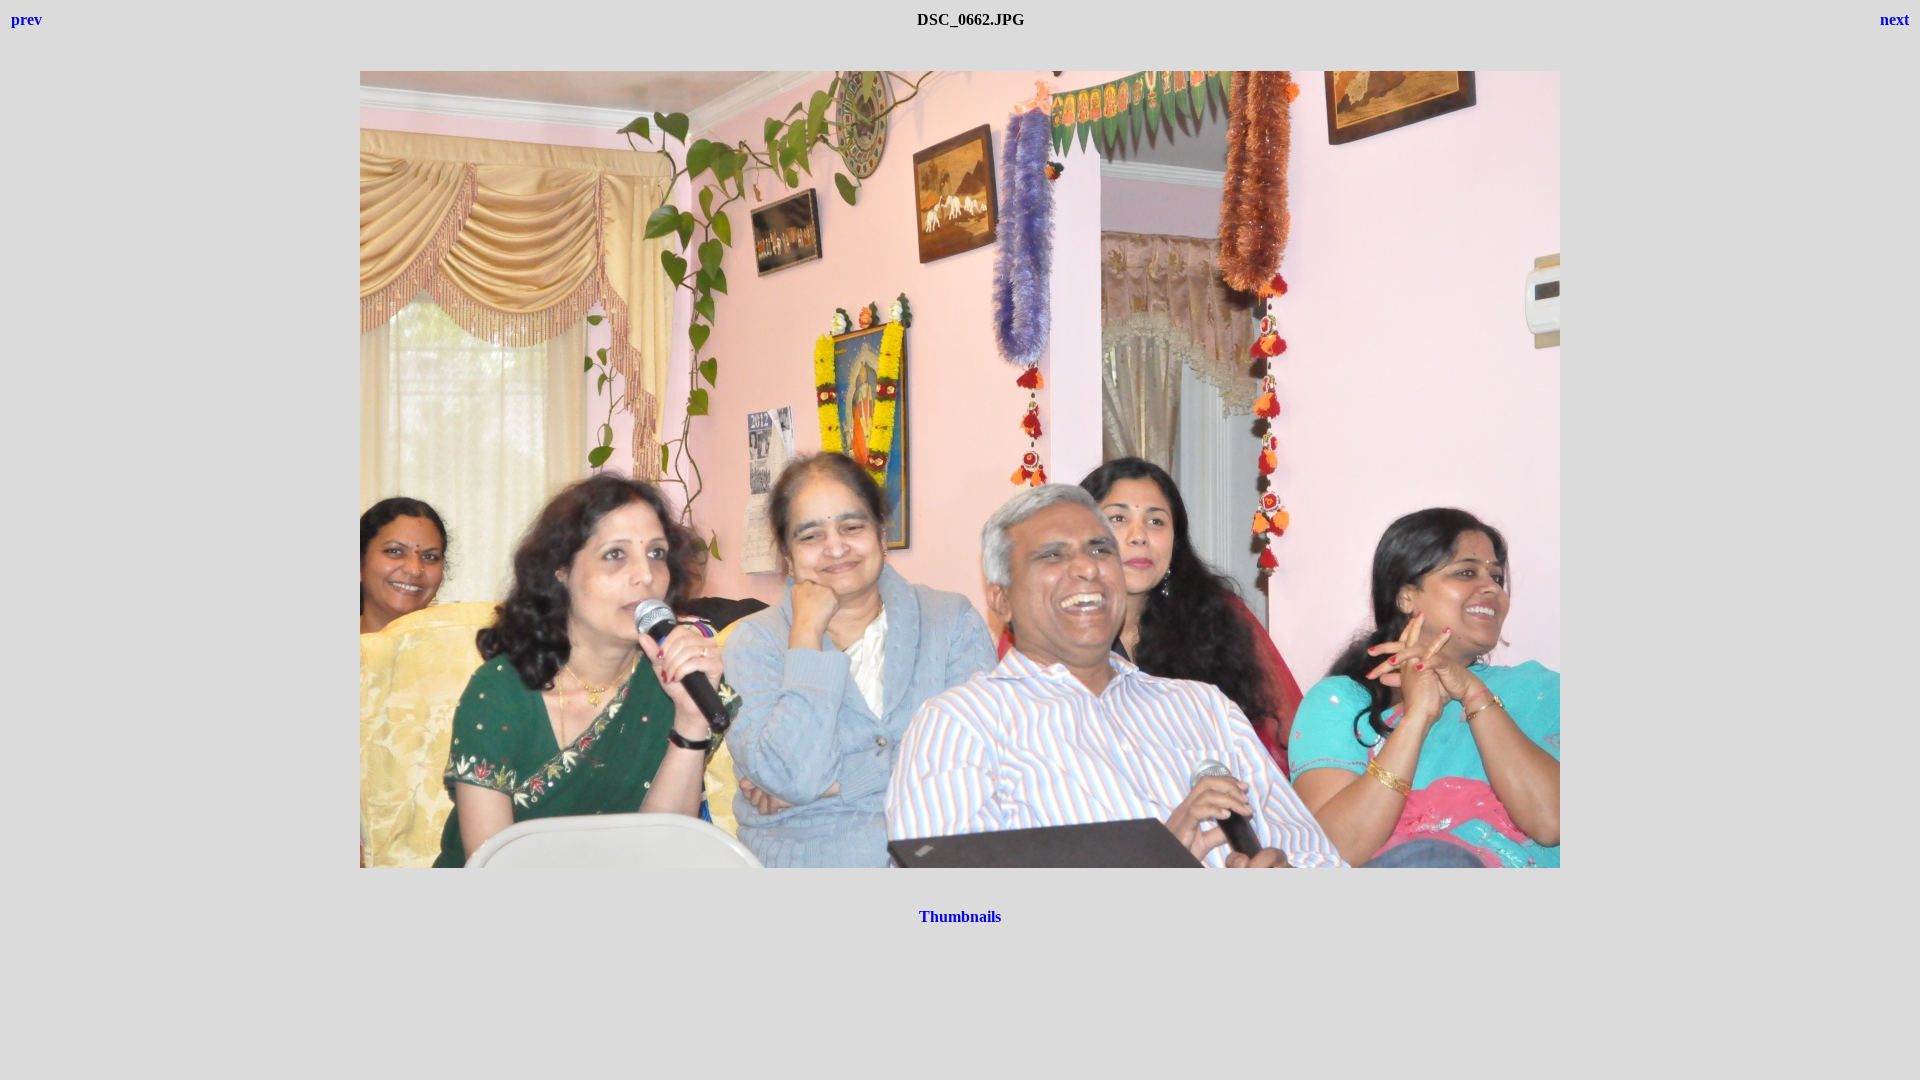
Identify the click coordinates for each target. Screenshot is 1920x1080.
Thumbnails (960, 916)
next (1894, 19)
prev (26, 19)
